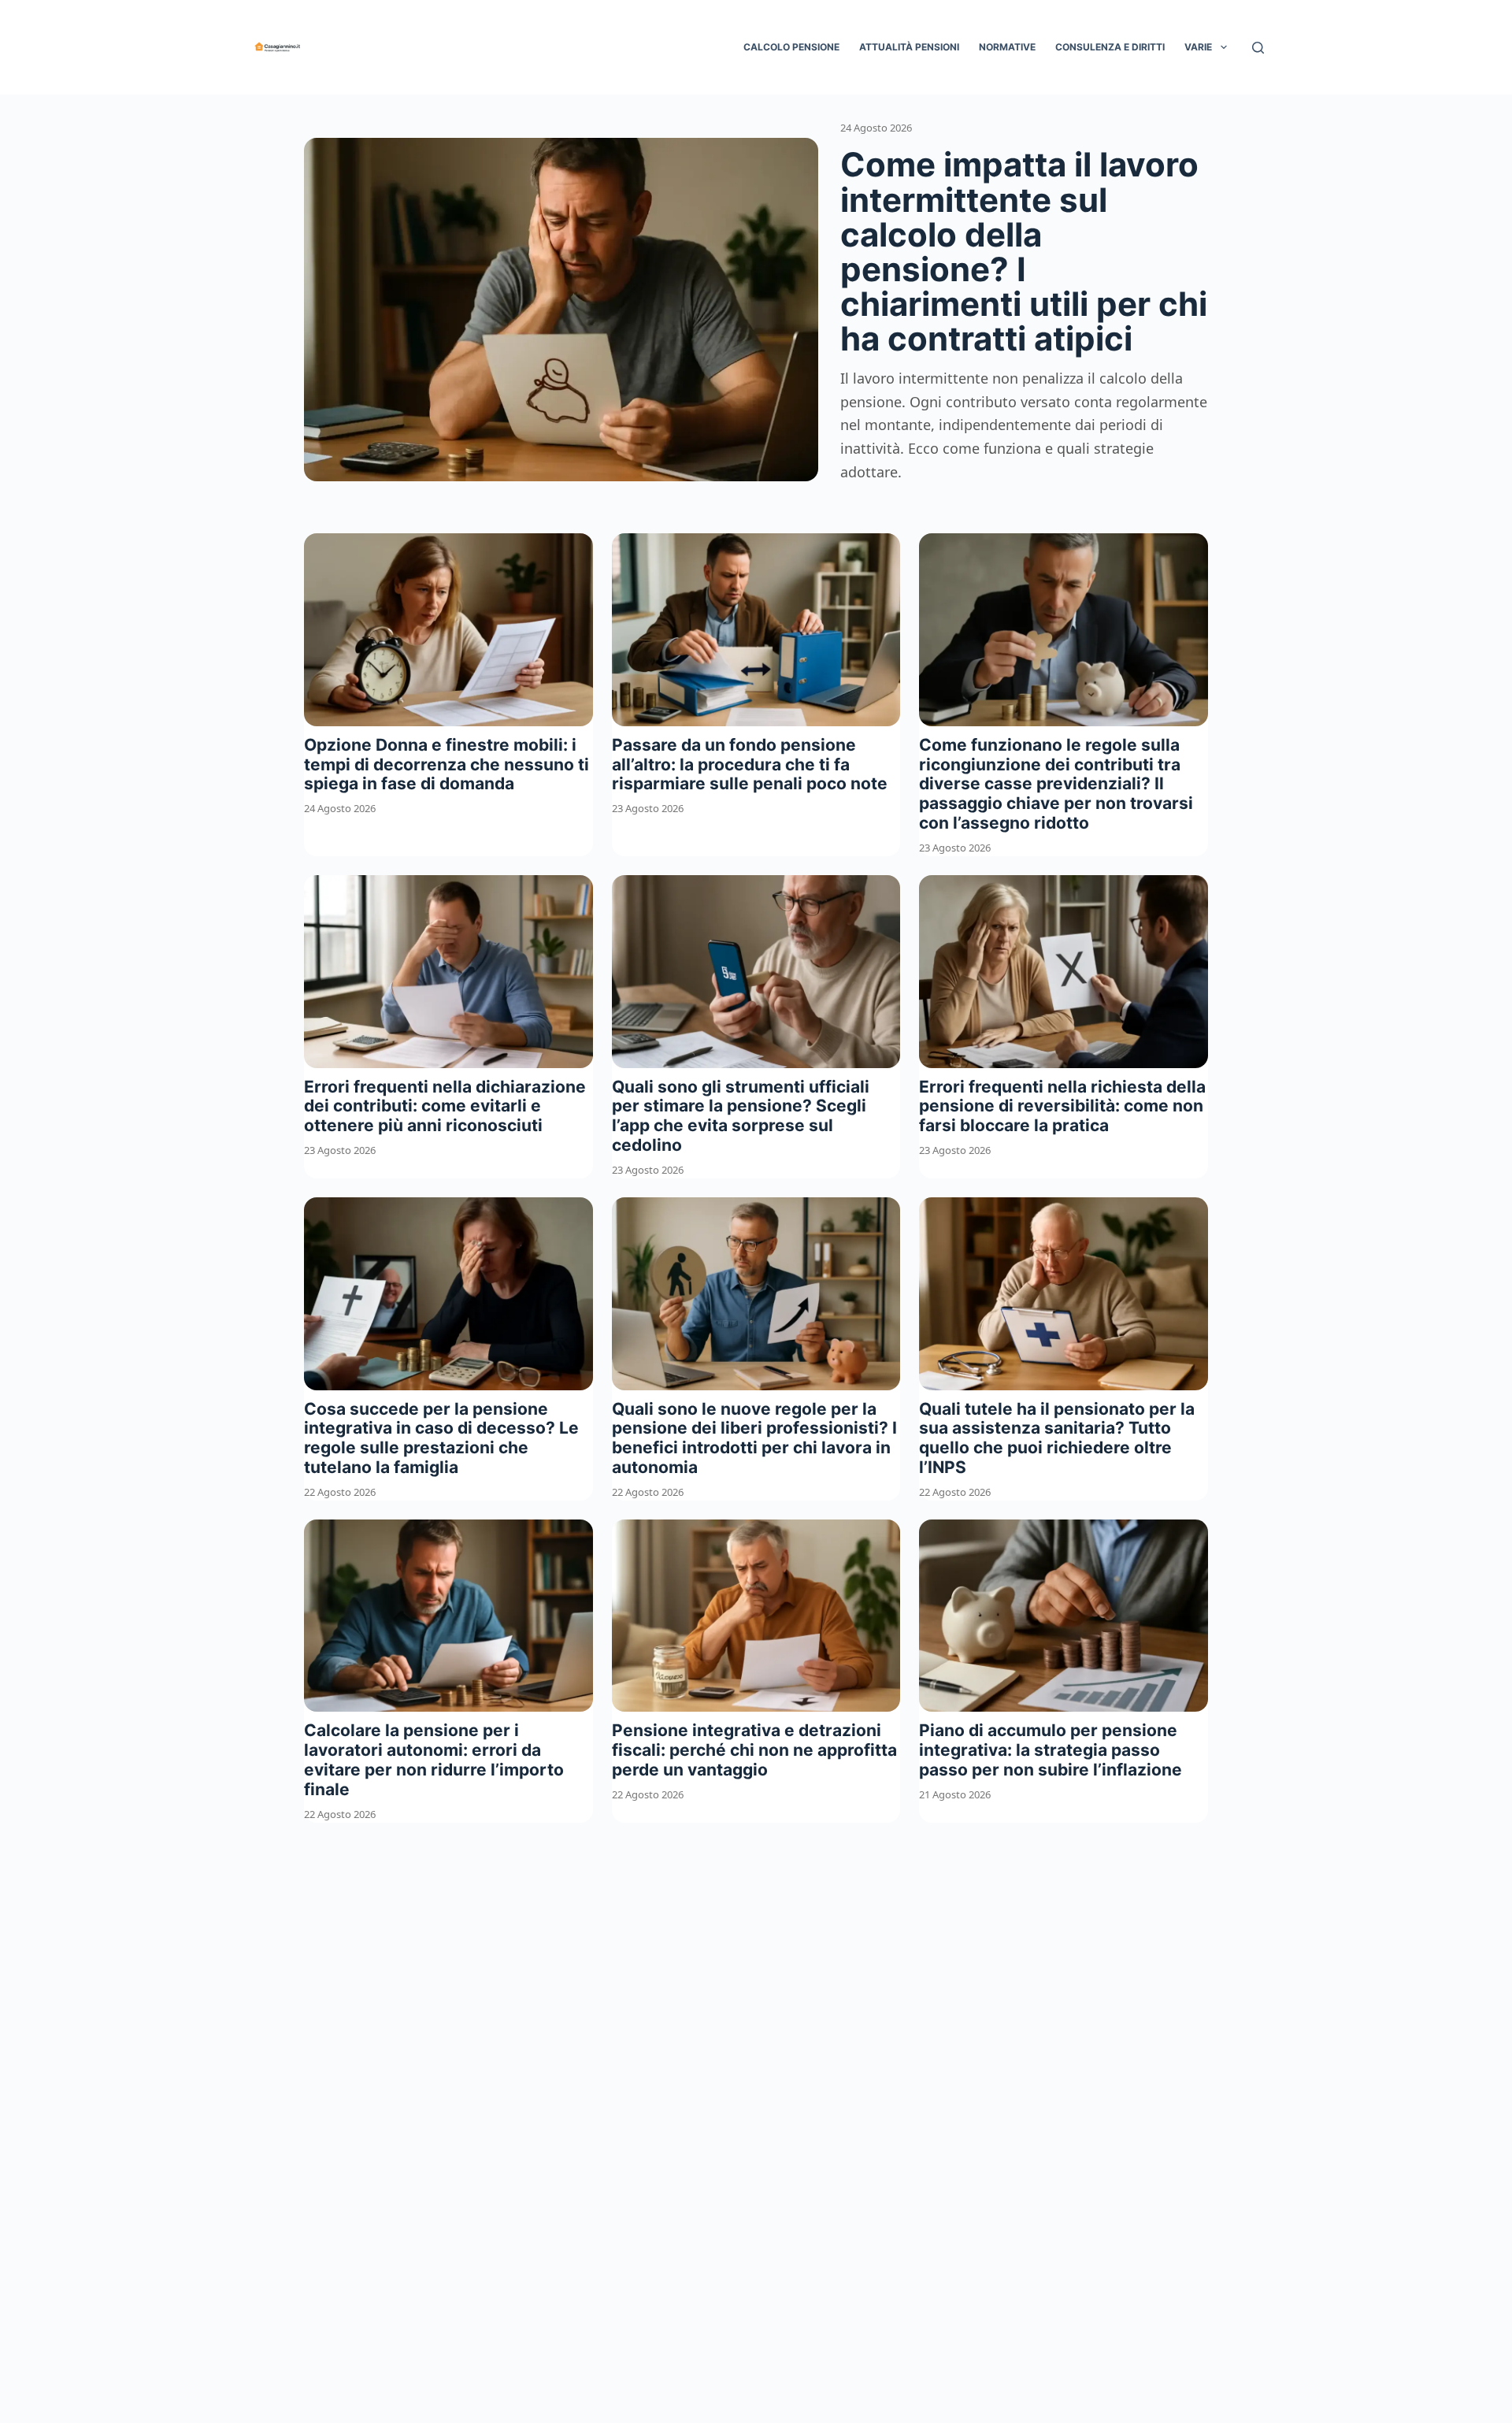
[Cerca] (1258, 48)
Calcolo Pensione (791, 47)
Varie (1198, 47)
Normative (1007, 47)
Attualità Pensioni (909, 47)
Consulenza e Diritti (1110, 47)
